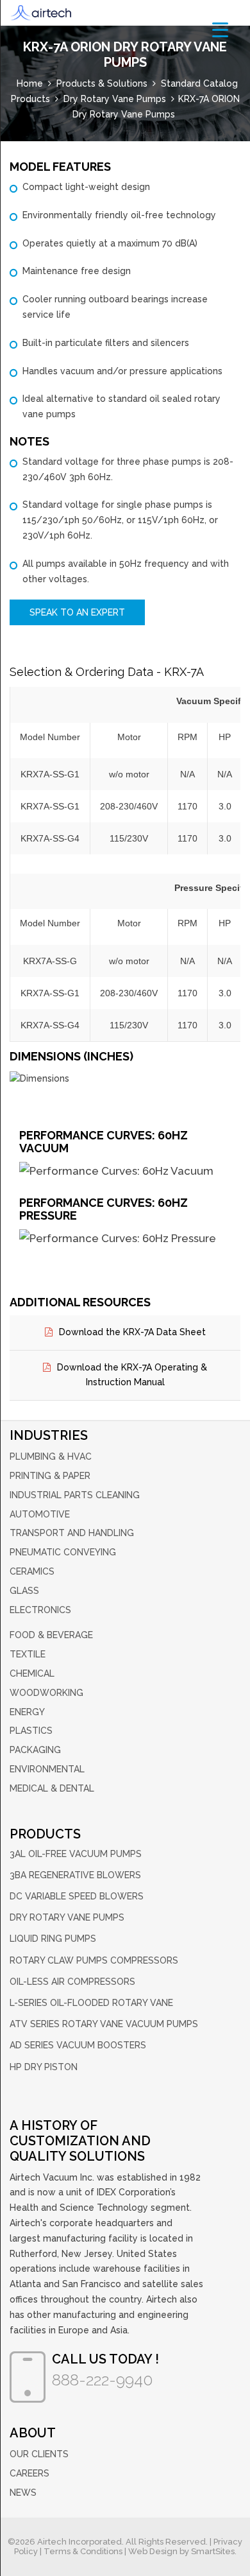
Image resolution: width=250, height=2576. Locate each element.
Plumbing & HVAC (51, 1457)
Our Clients (39, 2454)
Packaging (35, 1750)
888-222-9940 (102, 2380)
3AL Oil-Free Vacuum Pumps (76, 1854)
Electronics (40, 1610)
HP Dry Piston (44, 2067)
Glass (24, 1591)
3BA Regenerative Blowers (75, 1875)
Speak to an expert (77, 612)
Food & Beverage (51, 1635)
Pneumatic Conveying (63, 1552)
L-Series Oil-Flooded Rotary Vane (91, 2003)
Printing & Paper (50, 1476)
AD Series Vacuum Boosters (78, 2045)
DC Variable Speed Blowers (77, 1896)
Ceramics (32, 1571)
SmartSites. (214, 2551)
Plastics (31, 1731)
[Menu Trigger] (220, 29)
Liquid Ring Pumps (53, 1939)
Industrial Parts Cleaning (75, 1495)
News (23, 2493)
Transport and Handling (72, 1533)
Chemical (32, 1673)
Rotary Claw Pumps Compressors (94, 1960)
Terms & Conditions (83, 2551)
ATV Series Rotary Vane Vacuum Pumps (104, 2024)
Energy (27, 1712)
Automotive (40, 1514)
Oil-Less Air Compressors (72, 1982)
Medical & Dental (52, 1788)
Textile (28, 1654)
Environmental (47, 1769)
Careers (29, 2473)
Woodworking (46, 1693)
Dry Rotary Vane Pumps (67, 1917)
